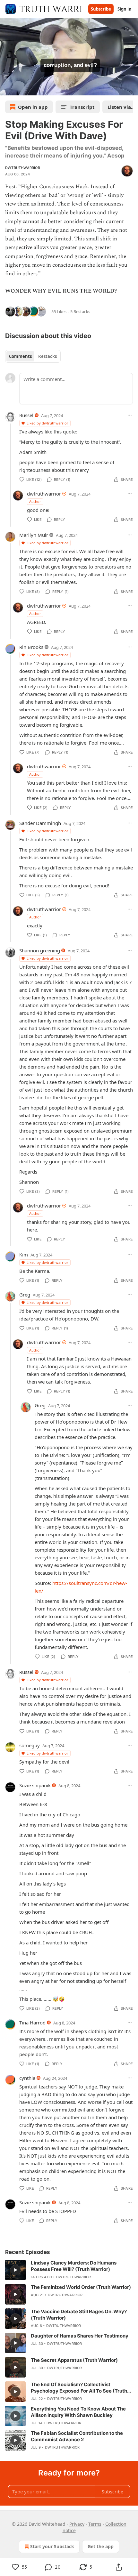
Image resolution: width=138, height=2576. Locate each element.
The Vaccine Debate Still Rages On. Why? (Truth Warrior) (79, 2315)
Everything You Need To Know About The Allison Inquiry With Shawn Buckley (78, 2412)
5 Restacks (80, 311)
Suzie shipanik (35, 1785)
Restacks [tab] (47, 356)
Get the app (101, 2546)
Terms (95, 2524)
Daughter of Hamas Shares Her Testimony (80, 2336)
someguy (30, 1745)
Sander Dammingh (40, 823)
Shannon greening (40, 950)
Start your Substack (52, 2546)
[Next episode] (21, 88)
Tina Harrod (32, 2023)
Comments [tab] (20, 356)
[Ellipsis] (130, 415)
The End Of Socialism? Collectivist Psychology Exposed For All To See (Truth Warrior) (79, 2388)
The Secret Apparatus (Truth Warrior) (74, 2360)
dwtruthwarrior (23, 168)
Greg (25, 1295)
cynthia (27, 2078)
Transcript (82, 107)
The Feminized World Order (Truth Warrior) (81, 2287)
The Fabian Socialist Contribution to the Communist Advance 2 (77, 2436)
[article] (69, 2270)
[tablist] (33, 356)
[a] (15, 2270)
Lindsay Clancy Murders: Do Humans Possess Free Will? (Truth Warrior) (74, 2266)
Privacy (77, 2524)
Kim (24, 1255)
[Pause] (7, 88)
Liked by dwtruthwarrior (47, 423)
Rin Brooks (31, 647)
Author (35, 501)
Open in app (33, 107)
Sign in (125, 9)
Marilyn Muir (34, 535)
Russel (26, 415)
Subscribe (101, 9)
